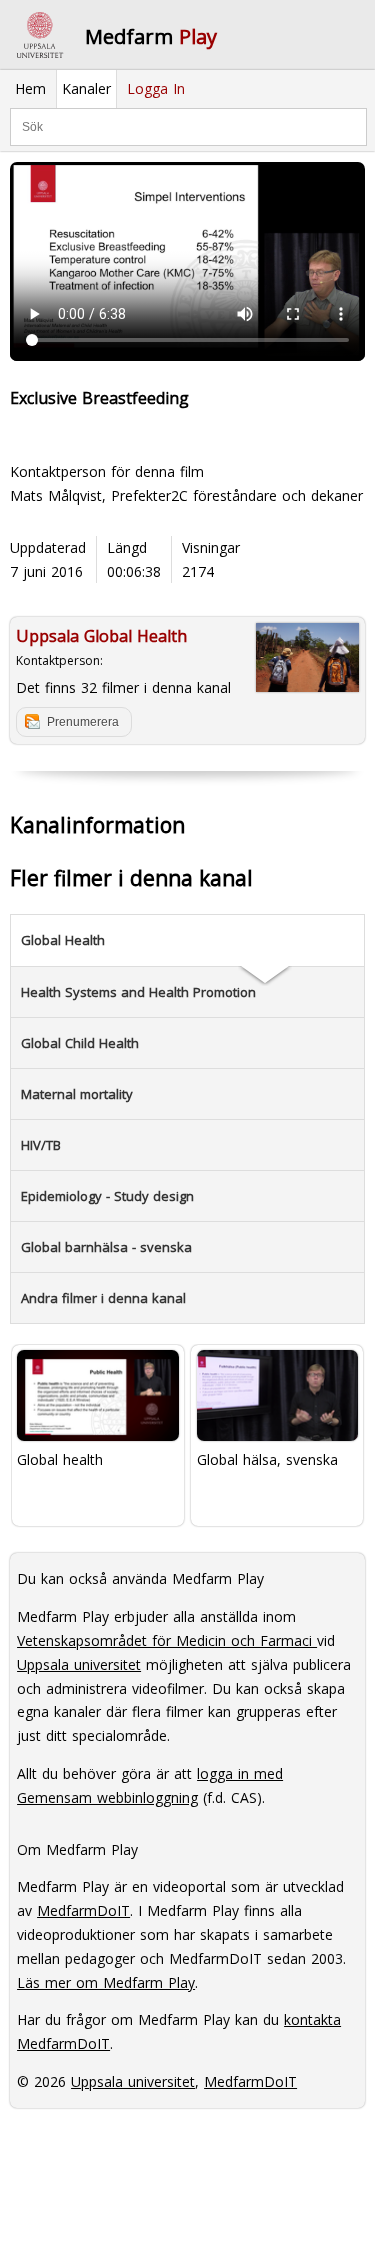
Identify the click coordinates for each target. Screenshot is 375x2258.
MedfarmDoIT (83, 1910)
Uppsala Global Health (101, 636)
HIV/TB (41, 1145)
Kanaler (86, 88)
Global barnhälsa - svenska (106, 1247)
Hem (30, 88)
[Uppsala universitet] (40, 35)
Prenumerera (83, 722)
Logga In (156, 88)
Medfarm (151, 36)
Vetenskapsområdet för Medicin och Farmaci (167, 1640)
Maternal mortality (77, 1094)
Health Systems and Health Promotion (138, 992)
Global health (60, 1459)
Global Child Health (80, 1043)
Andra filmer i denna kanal (103, 1298)
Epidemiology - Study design (107, 1196)
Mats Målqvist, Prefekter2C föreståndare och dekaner (186, 495)
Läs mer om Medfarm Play (106, 1982)
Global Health (63, 940)
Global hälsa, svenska (267, 1459)
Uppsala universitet (79, 1664)
